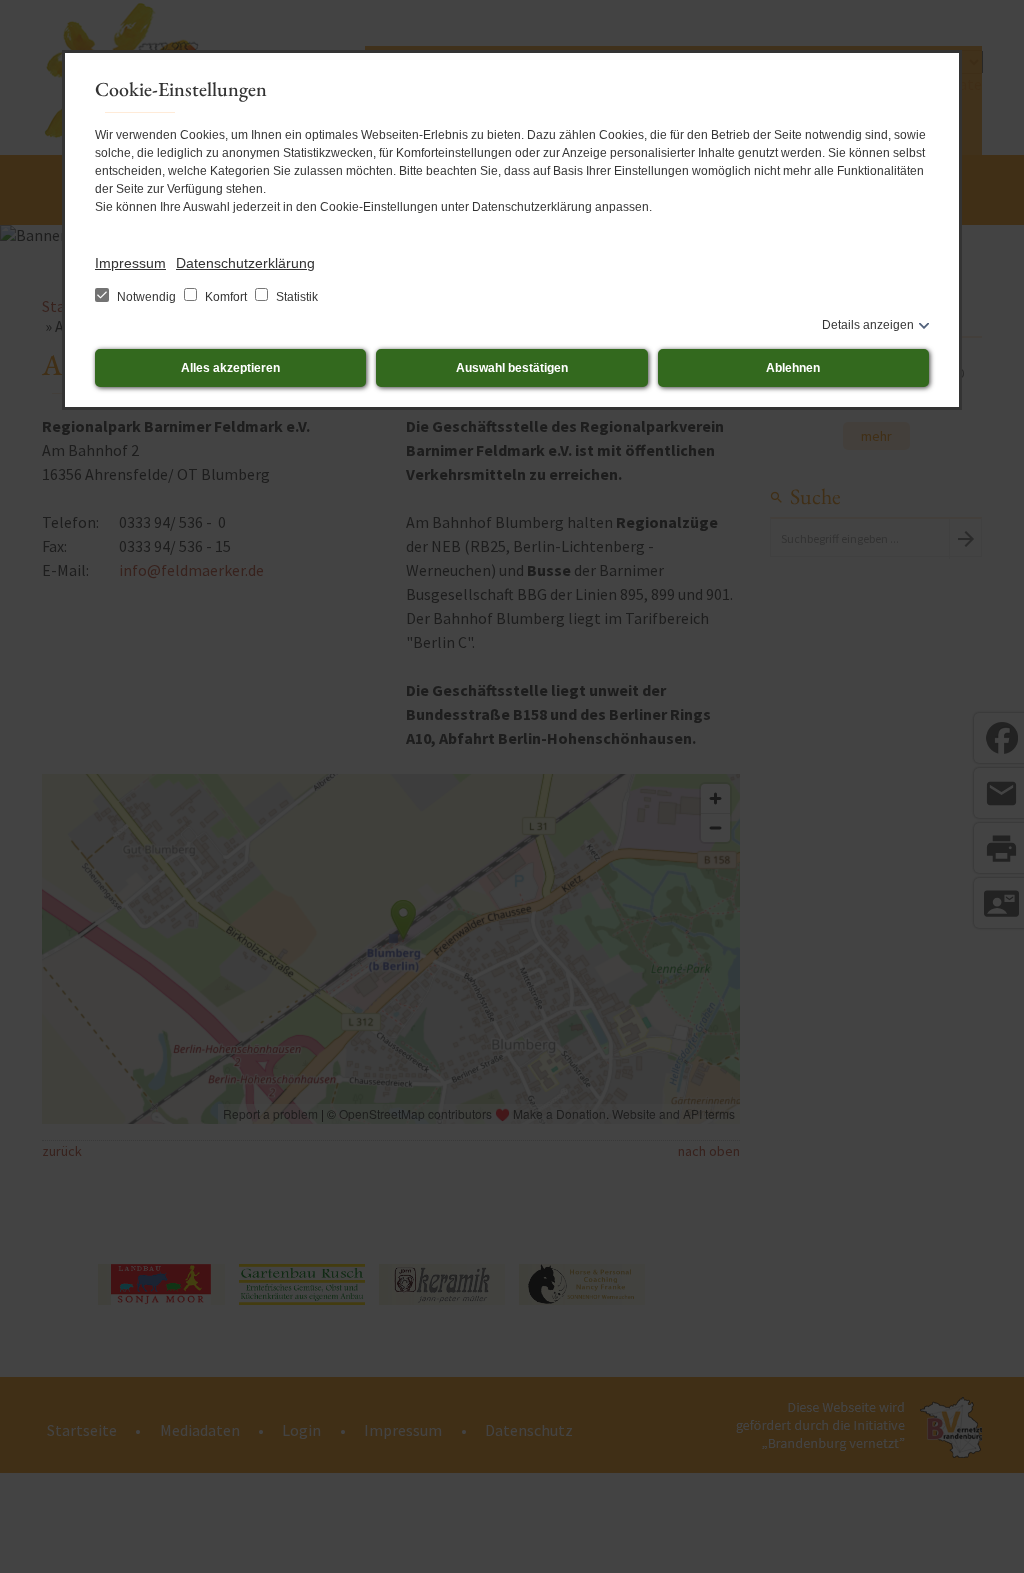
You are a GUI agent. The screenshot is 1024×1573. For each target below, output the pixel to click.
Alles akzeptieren (230, 368)
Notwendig (146, 297)
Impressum (130, 263)
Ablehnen (793, 368)
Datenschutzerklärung (245, 263)
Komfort (226, 297)
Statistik (295, 297)
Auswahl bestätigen (512, 368)
